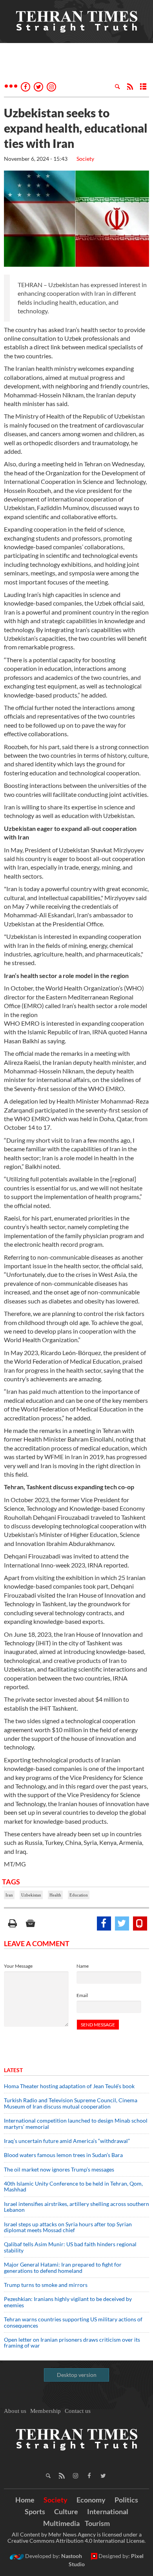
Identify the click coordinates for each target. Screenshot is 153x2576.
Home (25, 2500)
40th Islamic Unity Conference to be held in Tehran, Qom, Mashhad (73, 2186)
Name (83, 1966)
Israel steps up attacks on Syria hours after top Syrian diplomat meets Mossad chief (68, 2227)
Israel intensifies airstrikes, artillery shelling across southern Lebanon (76, 2207)
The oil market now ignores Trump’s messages (59, 2169)
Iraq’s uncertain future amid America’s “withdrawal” (67, 2141)
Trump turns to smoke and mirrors (46, 2285)
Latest (13, 2070)
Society (85, 159)
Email (82, 1995)
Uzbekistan (31, 1895)
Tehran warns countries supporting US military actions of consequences (73, 2322)
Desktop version (77, 2375)
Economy (91, 2500)
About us (15, 2411)
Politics (126, 2500)
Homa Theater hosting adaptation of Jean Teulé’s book (69, 2086)
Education (79, 1895)
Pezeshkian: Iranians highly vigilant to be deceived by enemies (68, 2302)
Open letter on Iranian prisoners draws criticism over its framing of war (72, 2342)
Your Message (18, 1966)
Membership (46, 2411)
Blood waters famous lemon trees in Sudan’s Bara (63, 2155)
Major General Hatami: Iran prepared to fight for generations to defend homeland (63, 2267)
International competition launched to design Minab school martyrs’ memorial (76, 2123)
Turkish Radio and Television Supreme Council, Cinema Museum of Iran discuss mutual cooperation (71, 2103)
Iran (9, 1895)
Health (55, 1895)
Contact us (78, 2411)
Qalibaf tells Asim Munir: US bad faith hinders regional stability (70, 2247)
